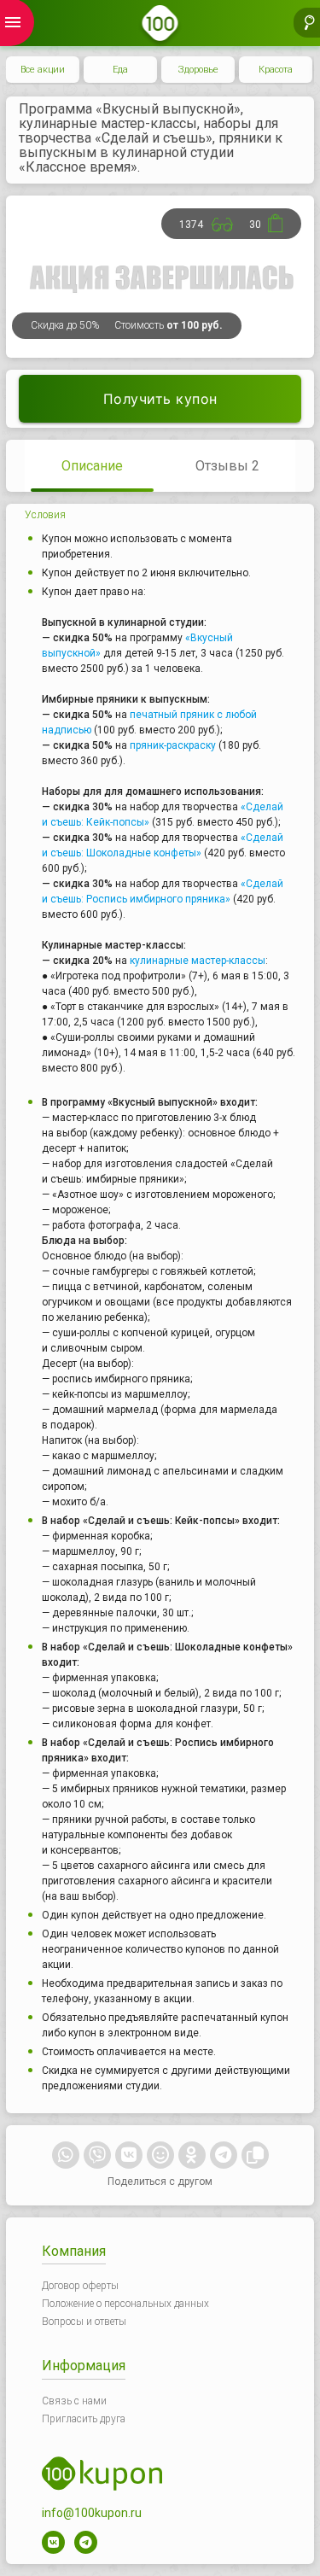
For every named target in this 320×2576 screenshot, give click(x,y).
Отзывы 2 (227, 466)
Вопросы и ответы (84, 2322)
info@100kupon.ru (92, 2513)
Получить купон (160, 399)
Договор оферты (80, 2286)
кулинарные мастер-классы (198, 961)
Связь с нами (74, 2401)
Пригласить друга (84, 2419)
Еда (120, 70)
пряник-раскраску (173, 745)
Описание (92, 466)
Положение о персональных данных (125, 2304)
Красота (276, 70)
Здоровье (198, 70)
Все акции (43, 70)
